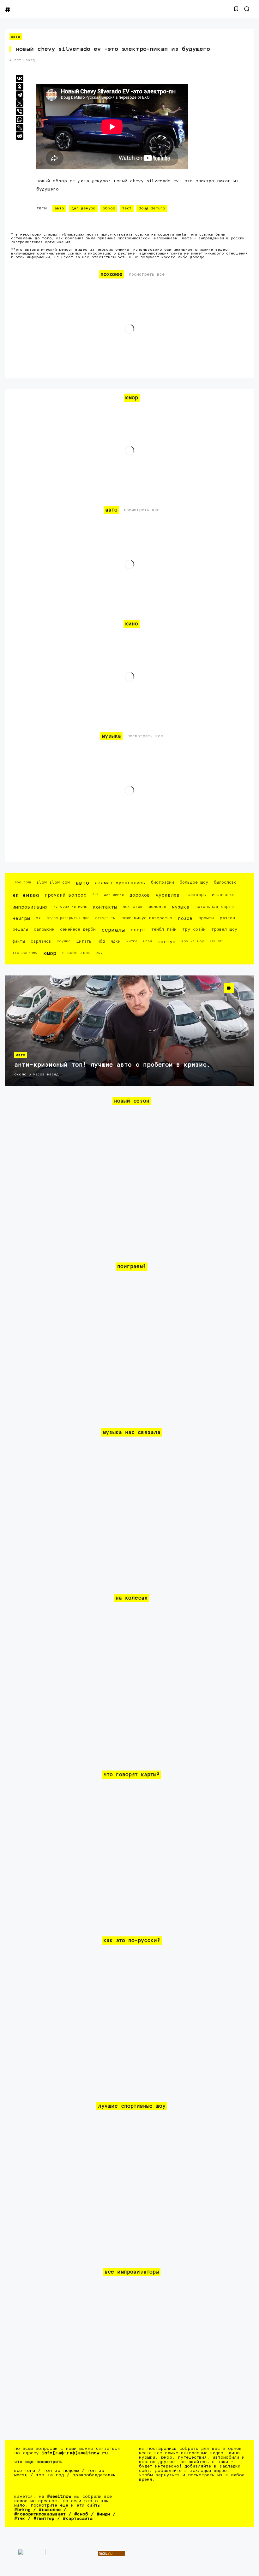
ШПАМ (148, 941)
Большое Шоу (194, 883)
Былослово (225, 883)
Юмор (50, 954)
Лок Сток (133, 907)
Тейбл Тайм (164, 930)
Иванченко (223, 895)
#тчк (20, 2519)
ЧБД (101, 942)
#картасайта (78, 2519)
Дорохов (140, 895)
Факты (19, 942)
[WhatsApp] (20, 120)
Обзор (109, 208)
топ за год (50, 2475)
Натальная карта (214, 907)
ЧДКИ (116, 942)
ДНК (95, 894)
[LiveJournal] (20, 128)
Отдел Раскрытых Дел (68, 918)
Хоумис (64, 941)
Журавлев (168, 895)
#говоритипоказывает (40, 2514)
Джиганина (114, 895)
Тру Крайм (194, 930)
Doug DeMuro (152, 208)
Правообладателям (94, 2475)
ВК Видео (26, 896)
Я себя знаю (76, 953)
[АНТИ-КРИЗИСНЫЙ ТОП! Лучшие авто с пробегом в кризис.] (129, 1031)
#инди (103, 2514)
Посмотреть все (147, 275)
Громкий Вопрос (66, 895)
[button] (236, 9)
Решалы (20, 930)
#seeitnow (59, 2497)
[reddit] (20, 136)
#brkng (22, 2510)
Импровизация (30, 907)
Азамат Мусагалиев (120, 883)
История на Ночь (70, 907)
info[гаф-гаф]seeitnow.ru (75, 2453)
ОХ (38, 918)
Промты (206, 918)
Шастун (167, 942)
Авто (16, 37)
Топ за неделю (61, 2471)
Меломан (157, 907)
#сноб (81, 2514)
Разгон (227, 918)
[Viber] (20, 111)
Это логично (25, 953)
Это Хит (216, 941)
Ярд (99, 953)
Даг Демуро (83, 208)
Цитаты (84, 942)
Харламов (41, 942)
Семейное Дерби (78, 930)
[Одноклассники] (20, 87)
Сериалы (113, 930)
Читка (132, 941)
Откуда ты (105, 918)
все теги (25, 2471)
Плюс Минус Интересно (147, 918)
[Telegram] (20, 95)
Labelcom (21, 882)
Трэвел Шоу (224, 930)
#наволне (50, 2510)
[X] (20, 103)
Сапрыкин (44, 930)
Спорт (138, 930)
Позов (185, 919)
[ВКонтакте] (20, 79)
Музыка (181, 907)
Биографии (163, 883)
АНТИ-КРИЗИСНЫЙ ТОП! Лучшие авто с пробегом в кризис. (112, 1065)
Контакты (105, 907)
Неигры (21, 919)
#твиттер (44, 2519)
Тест (127, 208)
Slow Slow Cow (53, 883)
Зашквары (196, 895)
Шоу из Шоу (193, 941)
